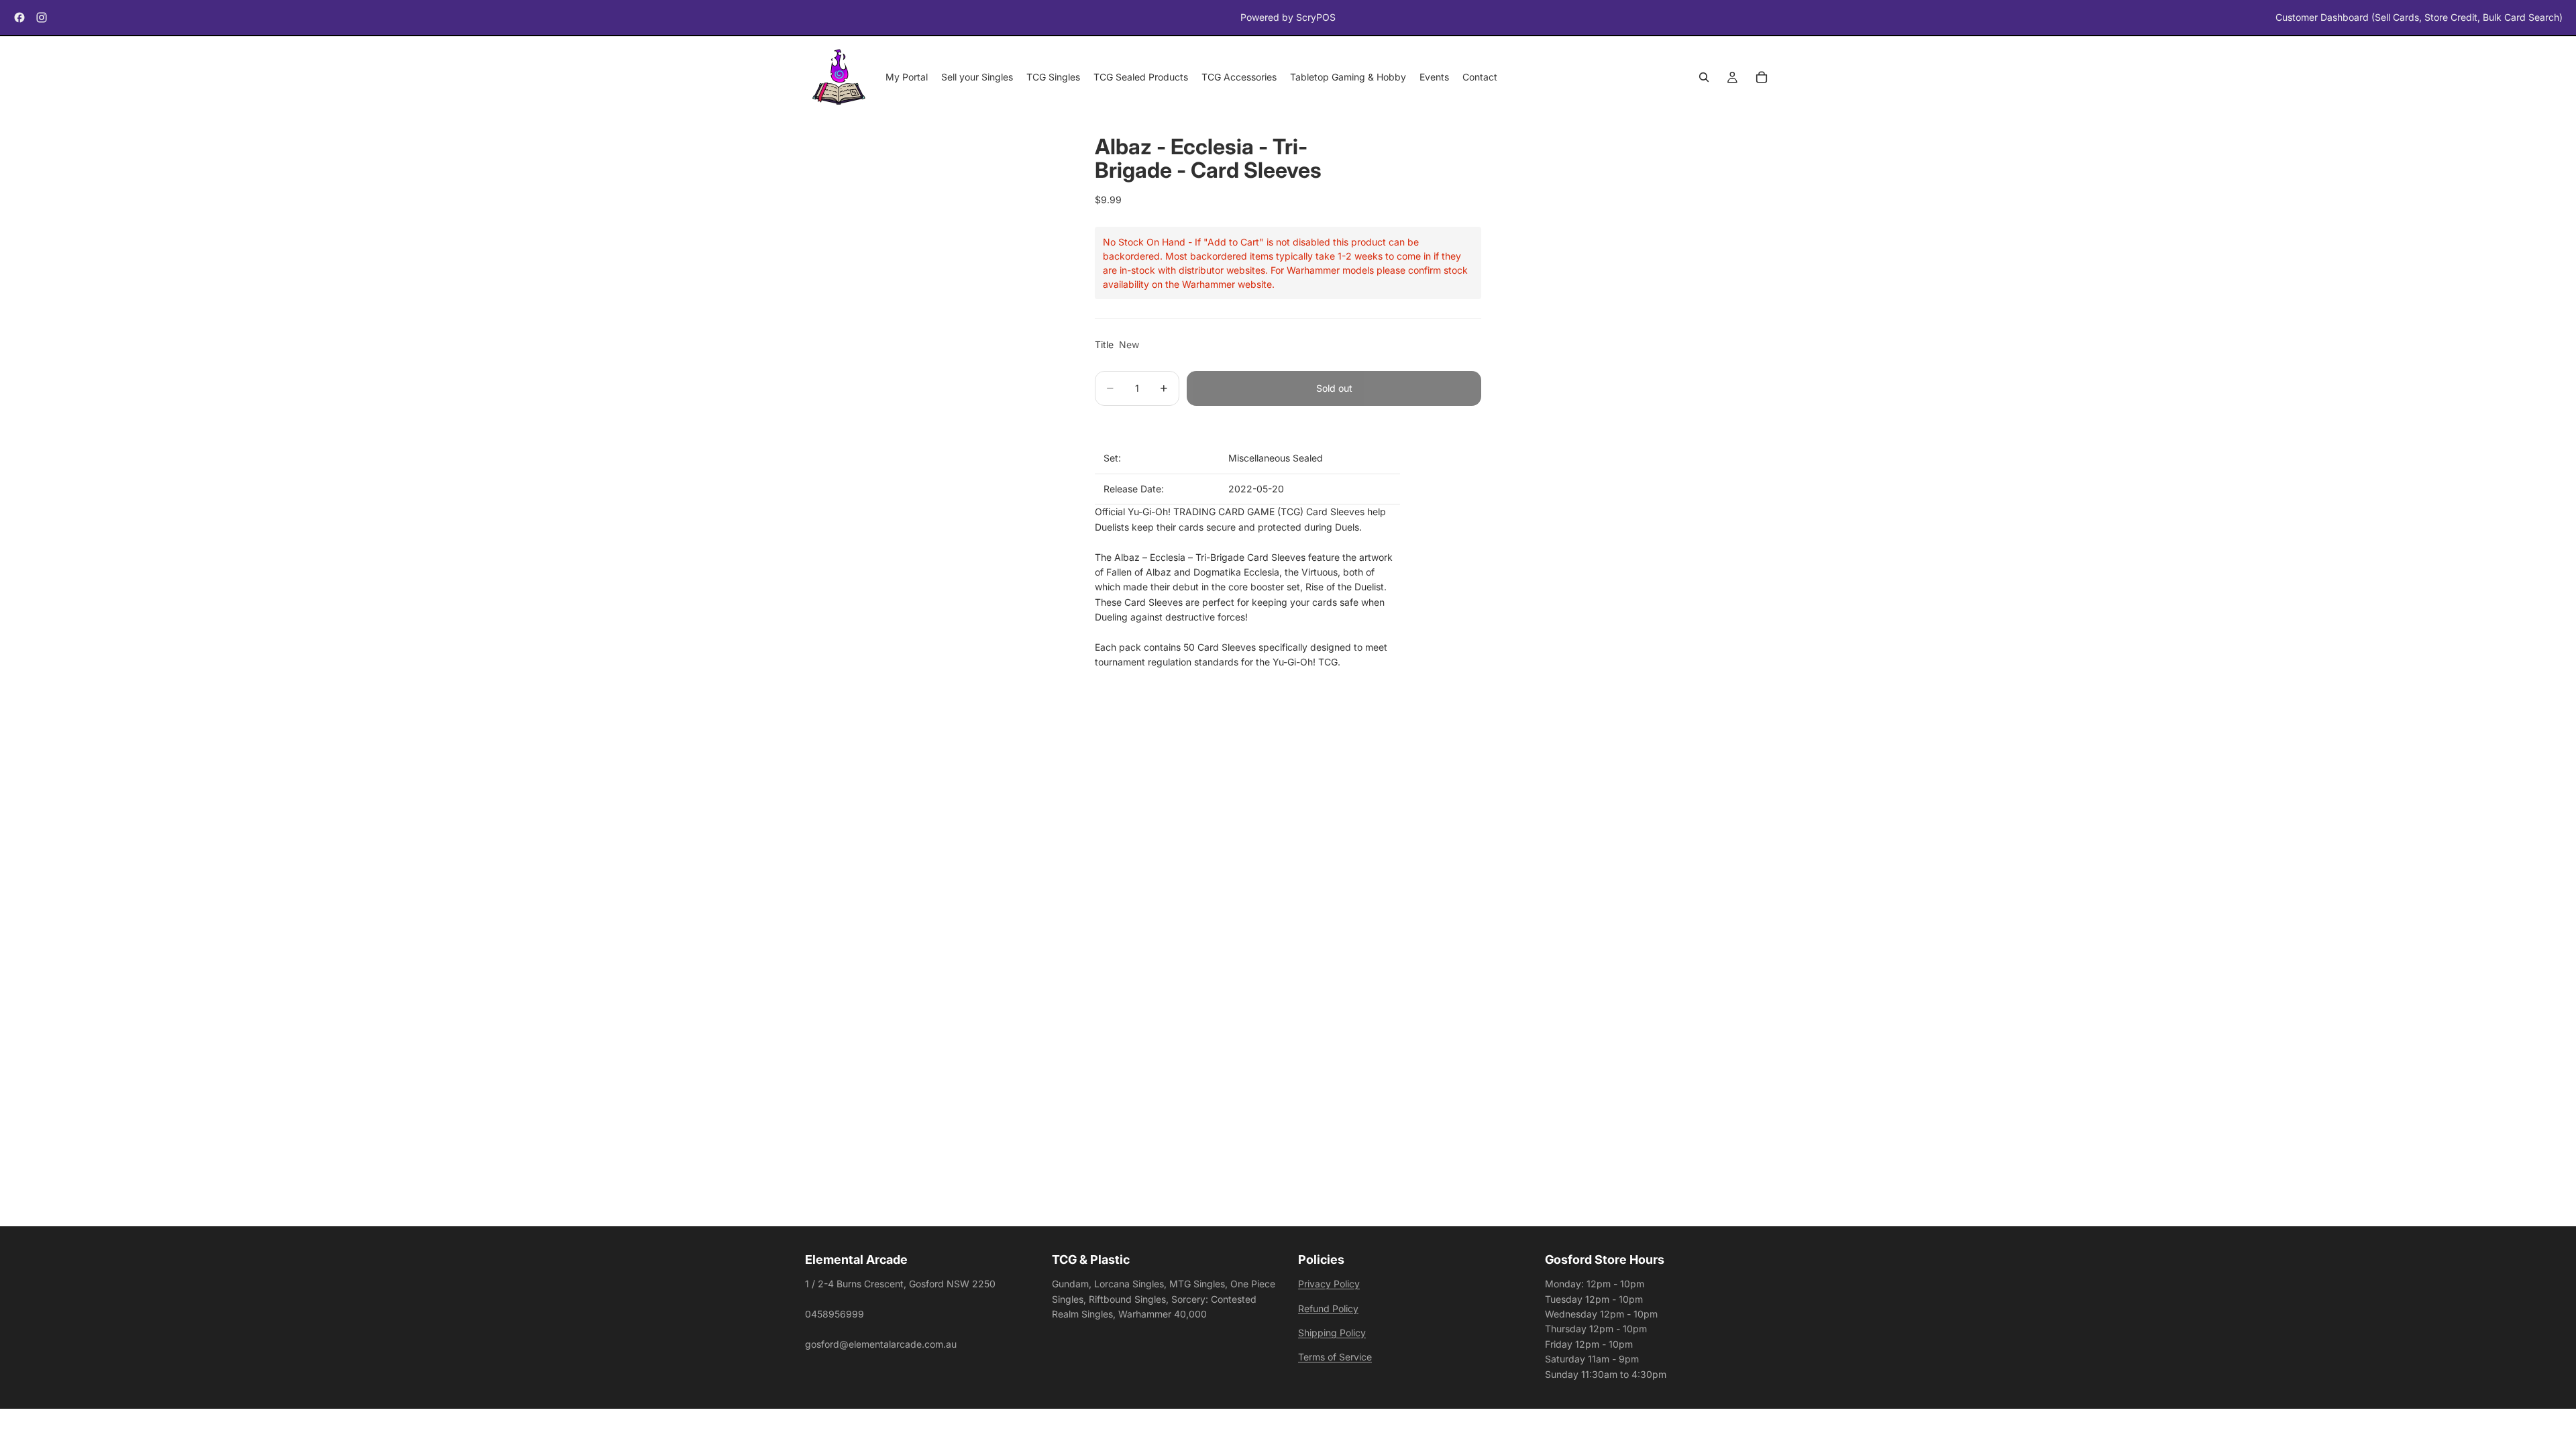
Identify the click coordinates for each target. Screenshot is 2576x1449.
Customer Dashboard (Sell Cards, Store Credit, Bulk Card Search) (2419, 17)
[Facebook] (19, 17)
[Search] (1704, 78)
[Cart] (1762, 78)
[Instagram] (42, 17)
